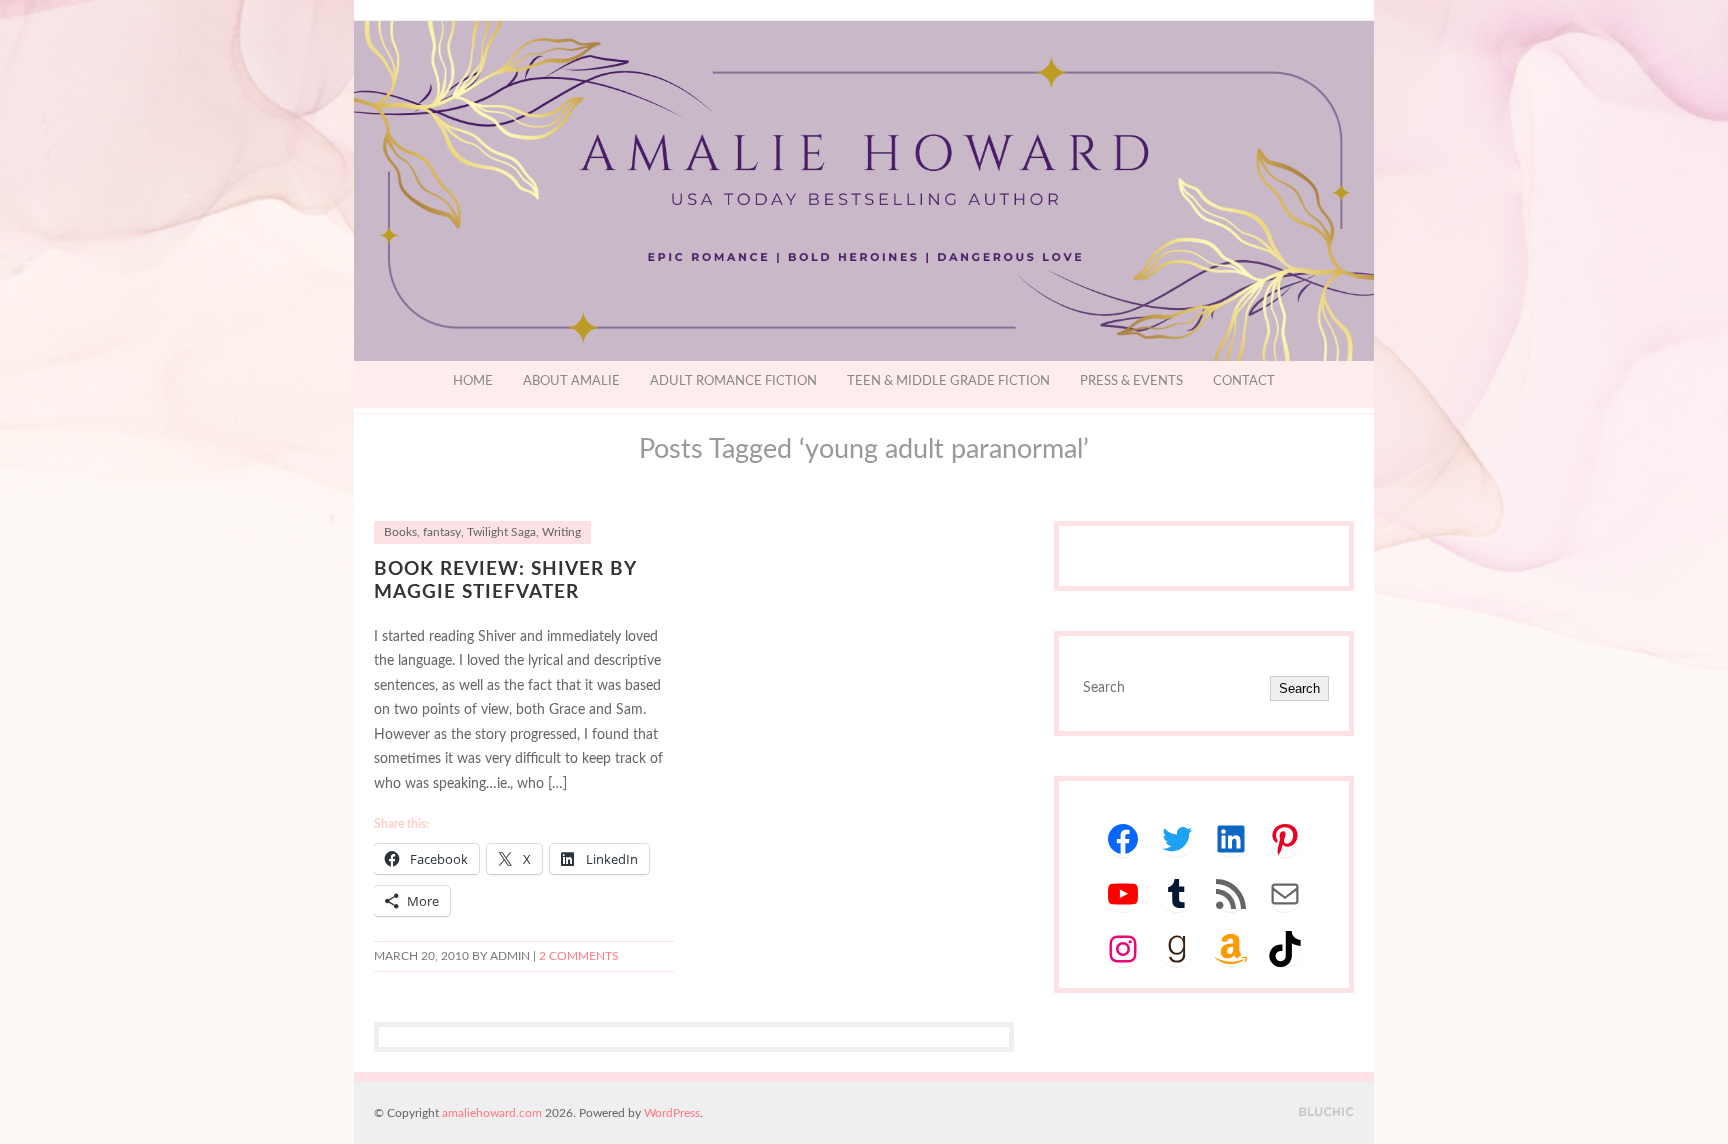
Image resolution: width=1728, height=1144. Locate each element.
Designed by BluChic (1326, 1112)
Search (1299, 688)
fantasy (442, 532)
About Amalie (571, 381)
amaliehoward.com (492, 1113)
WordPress (672, 1113)
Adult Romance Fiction (733, 381)
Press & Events (1131, 381)
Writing (561, 532)
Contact (1244, 381)
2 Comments (579, 956)
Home (473, 381)
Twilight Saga (501, 532)
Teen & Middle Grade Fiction (948, 381)
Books (400, 532)
